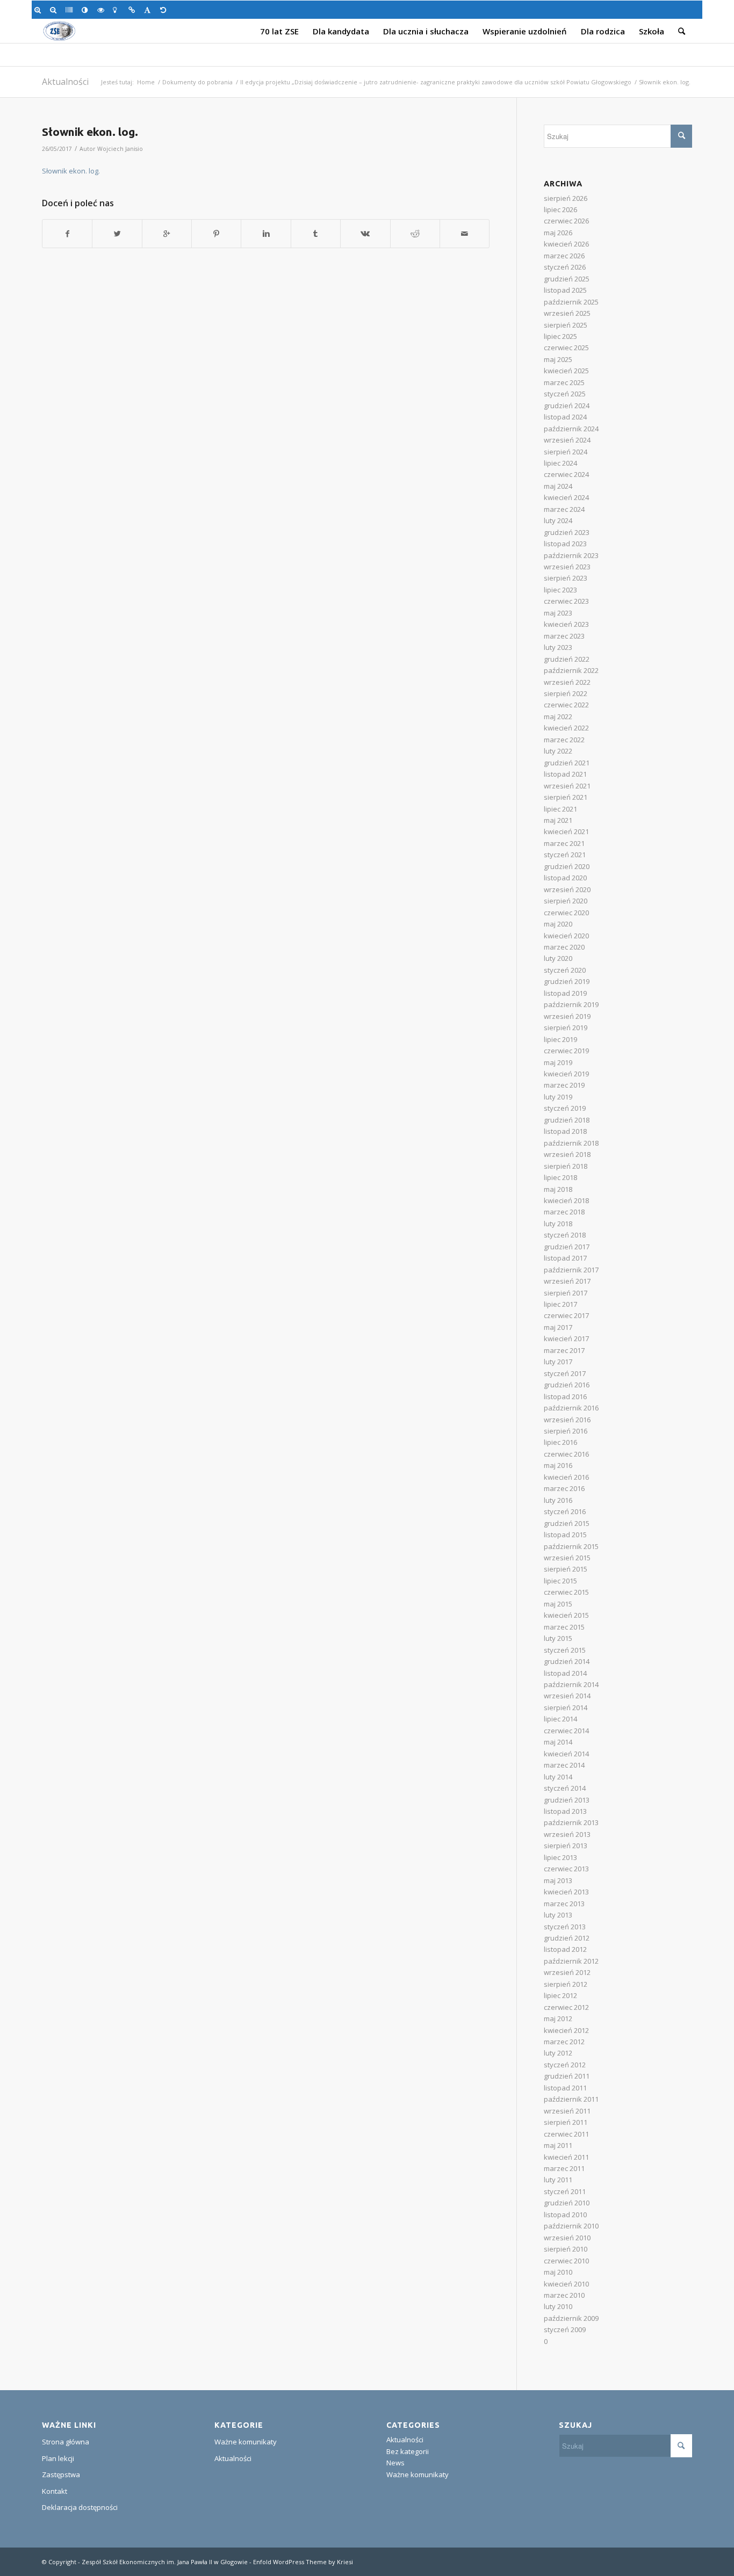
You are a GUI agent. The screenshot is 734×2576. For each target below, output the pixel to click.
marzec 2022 (564, 740)
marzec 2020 (564, 947)
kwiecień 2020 (566, 936)
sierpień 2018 (566, 1166)
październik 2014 (571, 1684)
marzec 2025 (564, 382)
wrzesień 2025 (567, 313)
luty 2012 (558, 2053)
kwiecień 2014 (566, 1754)
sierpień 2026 (566, 198)
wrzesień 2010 (567, 2238)
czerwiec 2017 (566, 1315)
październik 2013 (571, 1822)
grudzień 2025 (567, 279)
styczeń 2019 (565, 1108)
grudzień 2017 (567, 1247)
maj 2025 (558, 359)
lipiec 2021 (560, 809)
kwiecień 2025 (566, 371)
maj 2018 (558, 1189)
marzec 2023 (564, 636)
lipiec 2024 (560, 463)
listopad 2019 (565, 993)
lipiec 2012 (560, 1995)
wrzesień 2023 (567, 567)
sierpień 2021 (566, 797)
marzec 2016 (564, 1488)
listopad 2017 (565, 1258)
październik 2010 (571, 2226)
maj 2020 (558, 924)
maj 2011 (558, 2145)
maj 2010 (558, 2272)
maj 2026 (558, 233)
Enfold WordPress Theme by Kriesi (303, 2562)
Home (146, 82)
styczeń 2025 (565, 394)
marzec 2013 (564, 1904)
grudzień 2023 (567, 532)
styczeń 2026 (565, 267)
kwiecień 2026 (566, 244)
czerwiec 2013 (566, 1869)
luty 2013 (558, 1915)
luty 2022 (558, 751)
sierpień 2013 (566, 1846)
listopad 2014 (565, 1673)
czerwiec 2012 (566, 2007)
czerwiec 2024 (566, 474)
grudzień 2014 (567, 1661)
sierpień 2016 (566, 1431)
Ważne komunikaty (246, 2442)
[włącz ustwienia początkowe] (165, 10)
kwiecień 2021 (566, 831)
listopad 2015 (565, 1535)
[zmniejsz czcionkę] (55, 10)
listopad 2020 (565, 878)
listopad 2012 (565, 1949)
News (395, 2463)
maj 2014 (558, 1742)
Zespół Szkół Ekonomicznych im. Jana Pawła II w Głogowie (165, 2562)
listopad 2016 (565, 1396)
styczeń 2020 (565, 970)
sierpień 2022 (566, 693)
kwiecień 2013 (566, 1892)
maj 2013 (558, 1880)
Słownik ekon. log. (90, 132)
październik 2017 (571, 1270)
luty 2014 (558, 1777)
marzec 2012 (564, 2042)
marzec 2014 (564, 1765)
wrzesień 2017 (567, 1281)
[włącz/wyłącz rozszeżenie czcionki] (149, 10)
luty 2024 (558, 520)
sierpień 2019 (566, 1027)
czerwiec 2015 (566, 1592)
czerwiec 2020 (566, 913)
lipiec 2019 (560, 1039)
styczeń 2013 (565, 1927)
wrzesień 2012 (567, 1972)
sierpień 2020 (566, 901)
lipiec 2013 (560, 1857)
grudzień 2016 (567, 1385)
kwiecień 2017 (566, 1338)
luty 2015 (558, 1638)
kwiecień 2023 (566, 624)
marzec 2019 (564, 1085)
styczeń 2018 (565, 1235)
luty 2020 (558, 958)
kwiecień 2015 (566, 1615)
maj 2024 (558, 486)
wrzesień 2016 (567, 1420)
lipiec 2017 (560, 1304)
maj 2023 (558, 613)
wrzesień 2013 (567, 1834)
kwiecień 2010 (566, 2284)
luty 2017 (558, 1362)
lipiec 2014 (560, 1719)
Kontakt (55, 2491)
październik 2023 (571, 555)
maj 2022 (558, 717)
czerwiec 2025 (566, 348)
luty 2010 (558, 2306)
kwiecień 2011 (566, 2157)
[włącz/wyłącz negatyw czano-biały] (102, 10)
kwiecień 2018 (566, 1200)
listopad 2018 (565, 1131)
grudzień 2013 (567, 1800)
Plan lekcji (58, 2458)
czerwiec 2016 (566, 1454)
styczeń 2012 (565, 2065)
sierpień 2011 (566, 2122)
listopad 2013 (565, 1811)
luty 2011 (558, 2180)
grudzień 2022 (567, 659)
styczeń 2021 (565, 855)
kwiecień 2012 (566, 2030)
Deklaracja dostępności (80, 2507)
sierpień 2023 (566, 578)
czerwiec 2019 (566, 1051)
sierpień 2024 (566, 452)
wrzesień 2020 (567, 889)
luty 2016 (558, 1500)
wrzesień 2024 (567, 440)
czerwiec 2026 (566, 221)
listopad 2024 (565, 417)
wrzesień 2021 (567, 786)
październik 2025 (571, 302)
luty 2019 (558, 1097)
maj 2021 (558, 820)
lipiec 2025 (560, 336)
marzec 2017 (564, 1350)
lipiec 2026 (560, 209)
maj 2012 (558, 2018)
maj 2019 (558, 1062)
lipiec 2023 (560, 590)
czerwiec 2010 (566, 2261)
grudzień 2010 (567, 2203)
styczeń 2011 (565, 2191)
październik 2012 (571, 1961)
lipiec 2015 (560, 1581)
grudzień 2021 (567, 763)
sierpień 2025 (566, 325)
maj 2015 (558, 1604)
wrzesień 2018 (567, 1154)
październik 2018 (571, 1143)
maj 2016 (558, 1465)
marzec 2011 (564, 2168)
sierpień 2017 (566, 1293)
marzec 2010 (564, 2295)
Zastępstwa (61, 2474)
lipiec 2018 (560, 1177)
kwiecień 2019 (566, 1074)
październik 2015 (571, 1546)
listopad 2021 (565, 774)
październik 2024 (571, 429)
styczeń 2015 (565, 1650)
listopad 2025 (565, 290)
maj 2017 (558, 1327)
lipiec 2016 (560, 1442)
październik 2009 (571, 2318)
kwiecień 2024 (566, 497)
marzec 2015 (564, 1627)
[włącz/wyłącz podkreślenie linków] (134, 10)
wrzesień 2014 (567, 1696)
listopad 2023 (565, 544)
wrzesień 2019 (567, 1016)
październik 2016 (571, 1408)
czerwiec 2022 (566, 705)
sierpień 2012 (566, 1984)
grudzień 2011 (567, 2076)
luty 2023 (558, 647)
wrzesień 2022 (567, 682)
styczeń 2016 (565, 1511)
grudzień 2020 (567, 866)
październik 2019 (571, 1004)
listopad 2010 (565, 2215)
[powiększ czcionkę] (39, 10)
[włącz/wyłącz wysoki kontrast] (87, 10)
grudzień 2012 (567, 1938)
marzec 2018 (564, 1212)
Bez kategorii (408, 2451)
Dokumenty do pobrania (197, 82)
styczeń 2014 (565, 1788)
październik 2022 (571, 670)
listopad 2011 (565, 2088)
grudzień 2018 (567, 1120)
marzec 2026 (564, 256)
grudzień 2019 (567, 981)
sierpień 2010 (566, 2249)
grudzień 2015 (567, 1523)
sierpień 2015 (566, 1569)
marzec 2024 (564, 509)
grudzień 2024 (567, 406)
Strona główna (66, 2442)
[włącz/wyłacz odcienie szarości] (71, 10)
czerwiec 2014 (566, 1731)
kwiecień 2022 (566, 728)
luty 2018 (558, 1224)
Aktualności (65, 82)
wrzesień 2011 (567, 2111)
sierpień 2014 (566, 1707)
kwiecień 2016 (566, 1477)
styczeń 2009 (565, 2329)
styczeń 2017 (565, 1373)
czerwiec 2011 (566, 2134)
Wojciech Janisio (120, 149)
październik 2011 (571, 2099)
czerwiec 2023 (566, 601)
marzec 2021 (564, 843)
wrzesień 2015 (567, 1558)
